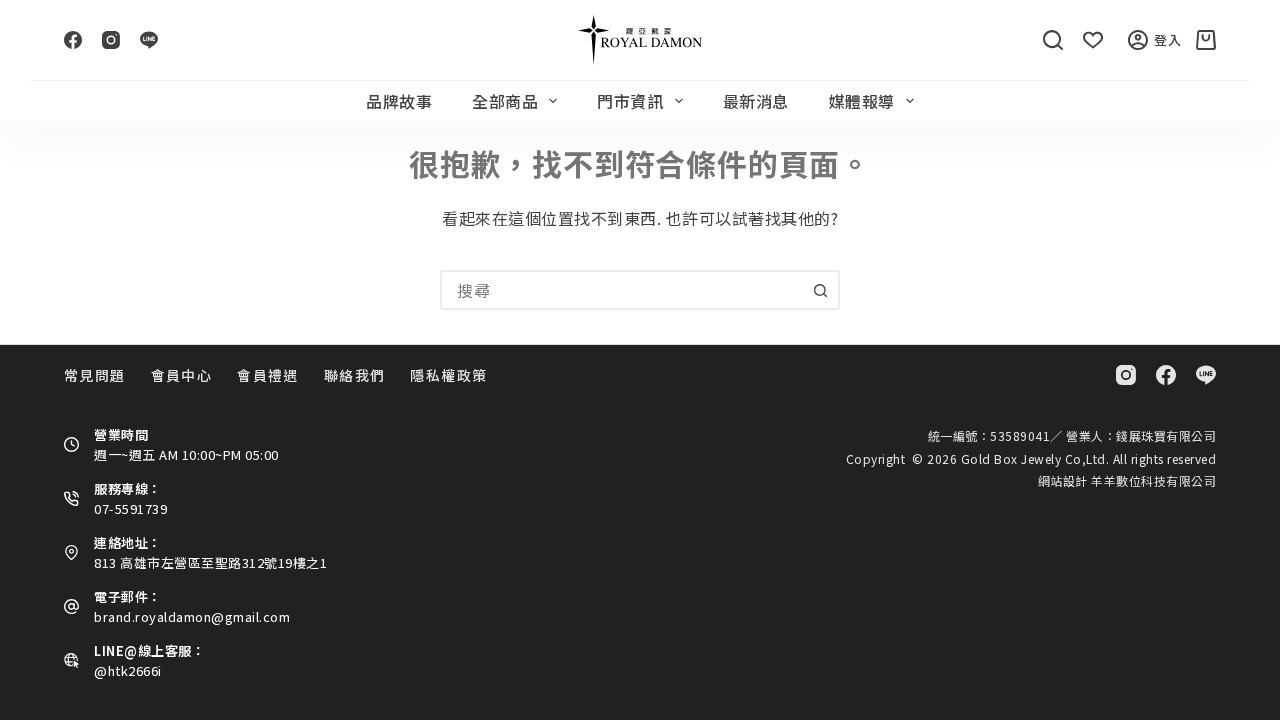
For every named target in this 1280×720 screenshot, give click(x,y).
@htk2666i (128, 670)
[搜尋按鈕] (820, 290)
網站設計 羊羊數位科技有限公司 (1127, 480)
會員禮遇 (268, 375)
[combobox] (622, 290)
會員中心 (182, 375)
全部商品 (505, 101)
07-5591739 (130, 508)
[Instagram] (111, 40)
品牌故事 (399, 101)
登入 (1167, 39)
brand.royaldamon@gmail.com (192, 616)
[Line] (149, 40)
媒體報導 (862, 101)
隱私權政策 (448, 375)
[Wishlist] (1093, 40)
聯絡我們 (355, 375)
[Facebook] (73, 40)
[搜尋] (1053, 40)
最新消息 (756, 101)
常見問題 (95, 375)
